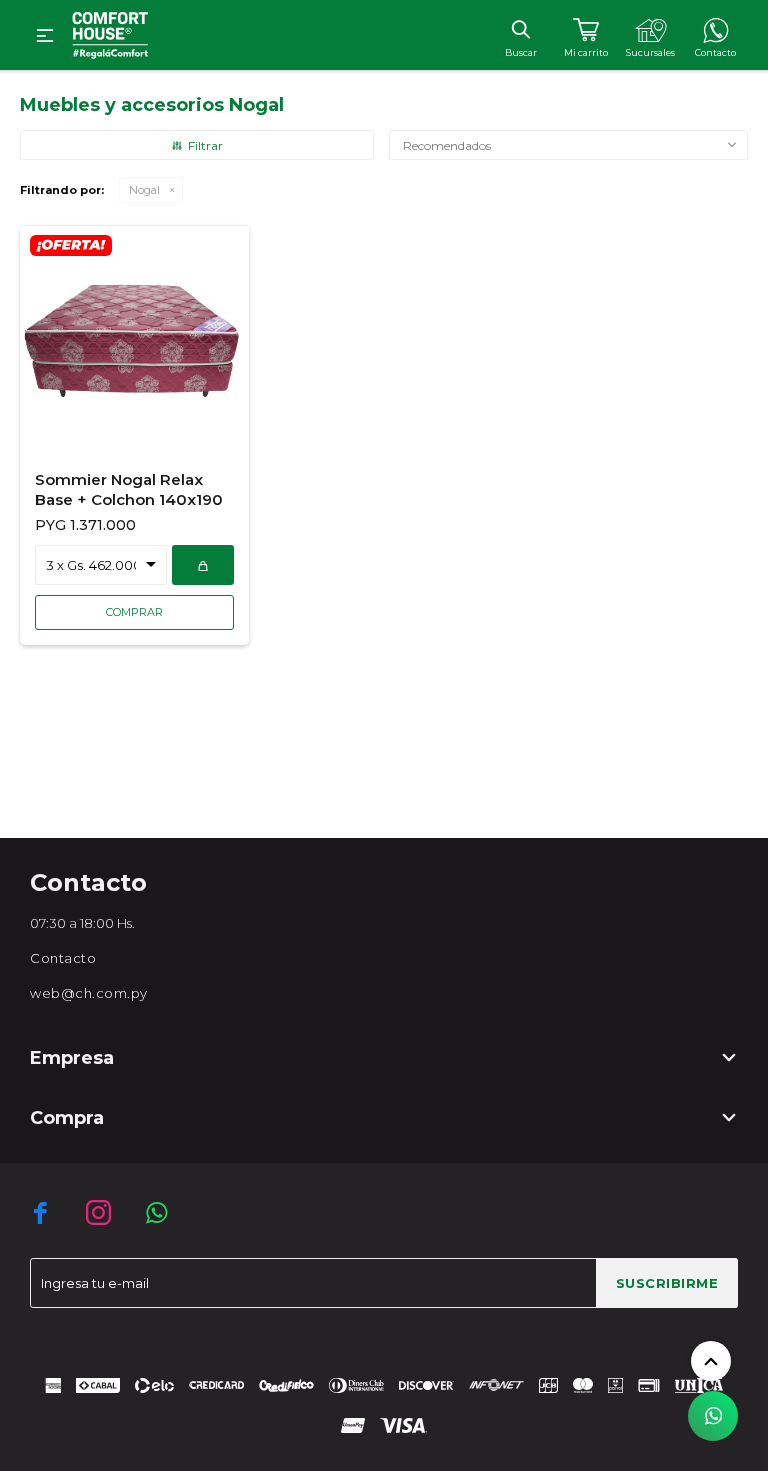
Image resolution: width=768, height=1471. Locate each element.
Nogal (144, 190)
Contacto (63, 958)
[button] (520, 29)
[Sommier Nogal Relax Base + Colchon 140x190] (134, 339)
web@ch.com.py (89, 993)
